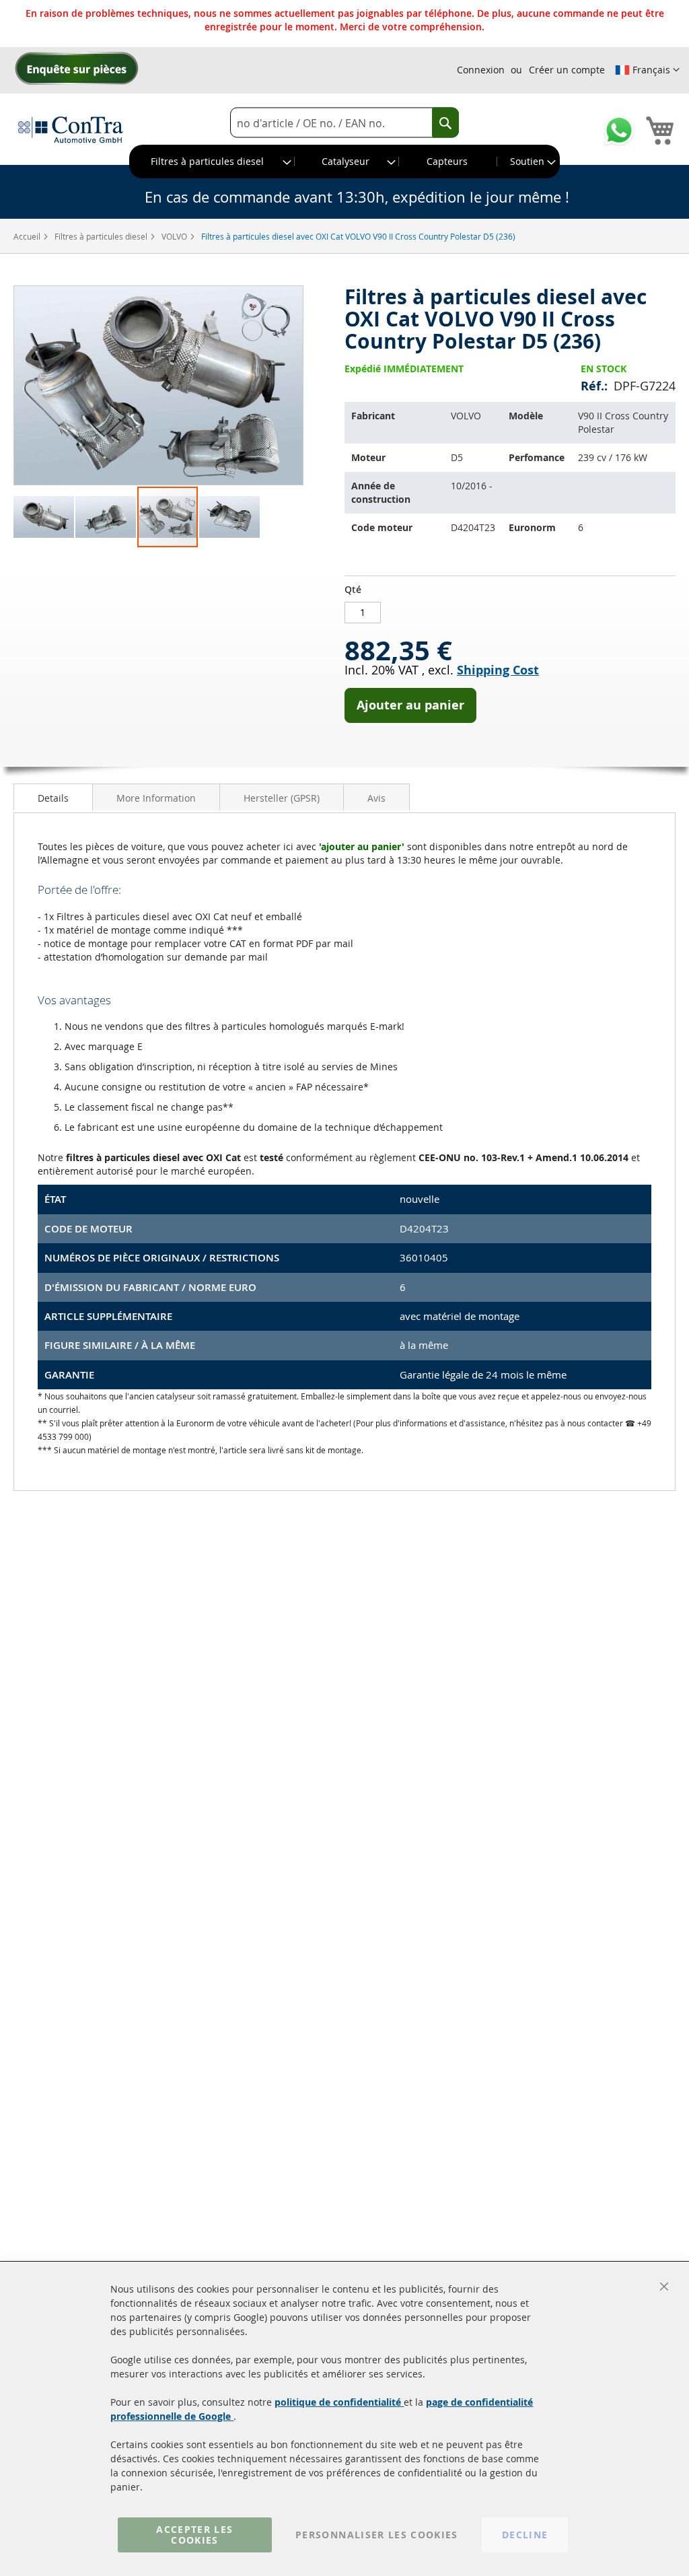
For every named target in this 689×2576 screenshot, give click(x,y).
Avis (376, 798)
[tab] (53, 797)
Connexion (481, 70)
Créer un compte (567, 70)
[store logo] (71, 129)
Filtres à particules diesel (102, 236)
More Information (156, 798)
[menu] (344, 162)
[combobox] (344, 123)
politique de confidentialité (339, 2402)
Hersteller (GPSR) (282, 798)
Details (53, 798)
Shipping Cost (498, 670)
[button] (647, 70)
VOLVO (175, 236)
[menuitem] (212, 162)
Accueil (28, 236)
